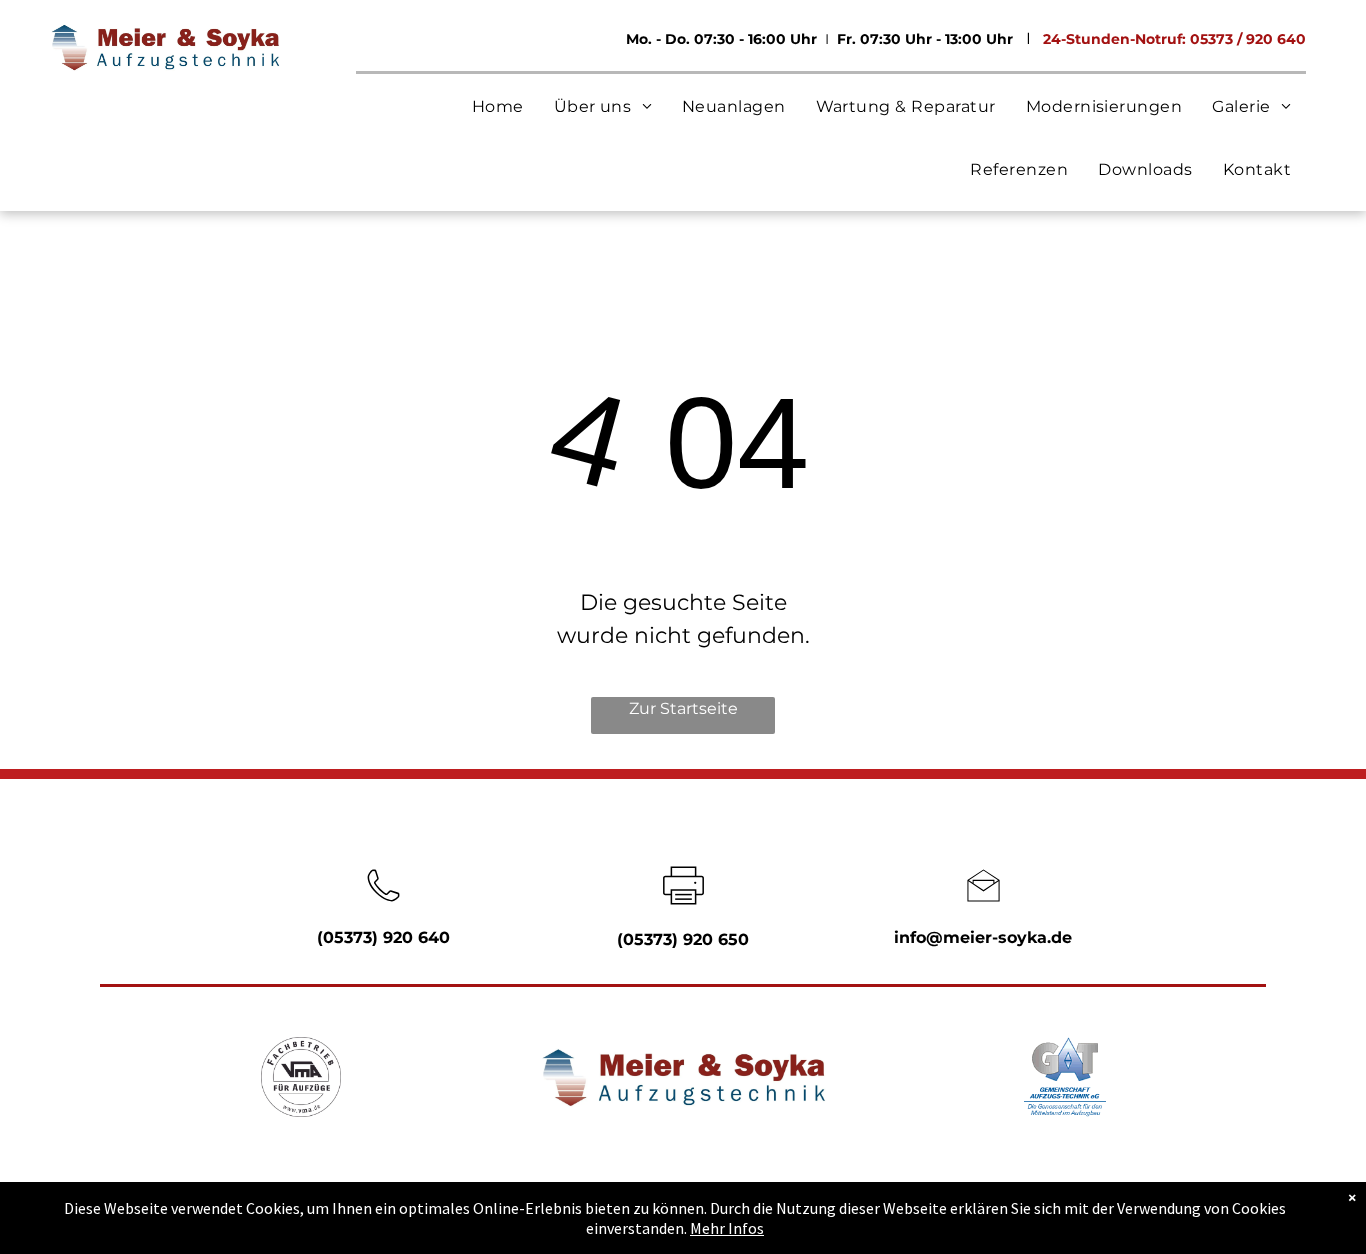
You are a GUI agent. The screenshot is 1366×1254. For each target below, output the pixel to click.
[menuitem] (498, 107)
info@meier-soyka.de (983, 937)
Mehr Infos (727, 1228)
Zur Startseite (683, 708)
